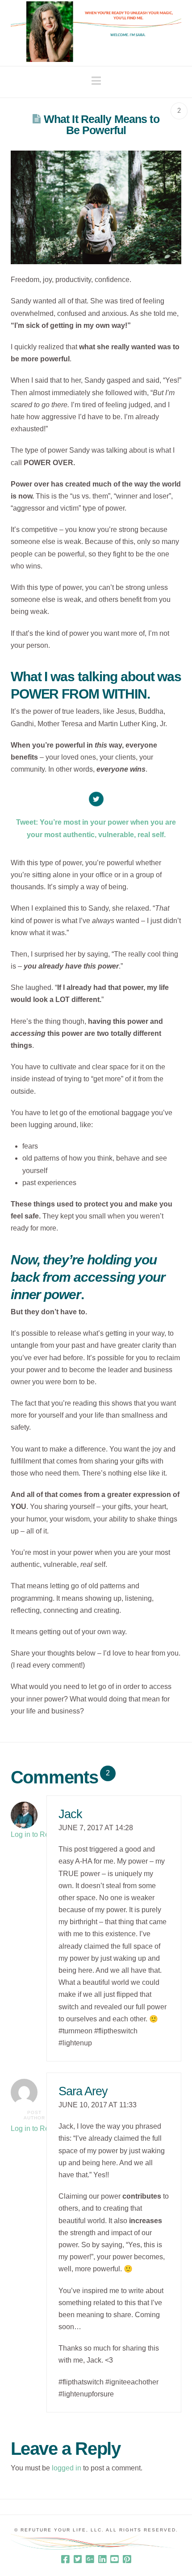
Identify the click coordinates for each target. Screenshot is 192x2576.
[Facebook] (65, 2559)
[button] (96, 81)
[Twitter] (78, 2559)
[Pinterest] (127, 2559)
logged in (67, 2468)
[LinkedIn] (102, 2559)
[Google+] (90, 2559)
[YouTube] (114, 2559)
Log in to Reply (35, 1834)
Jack (70, 1814)
